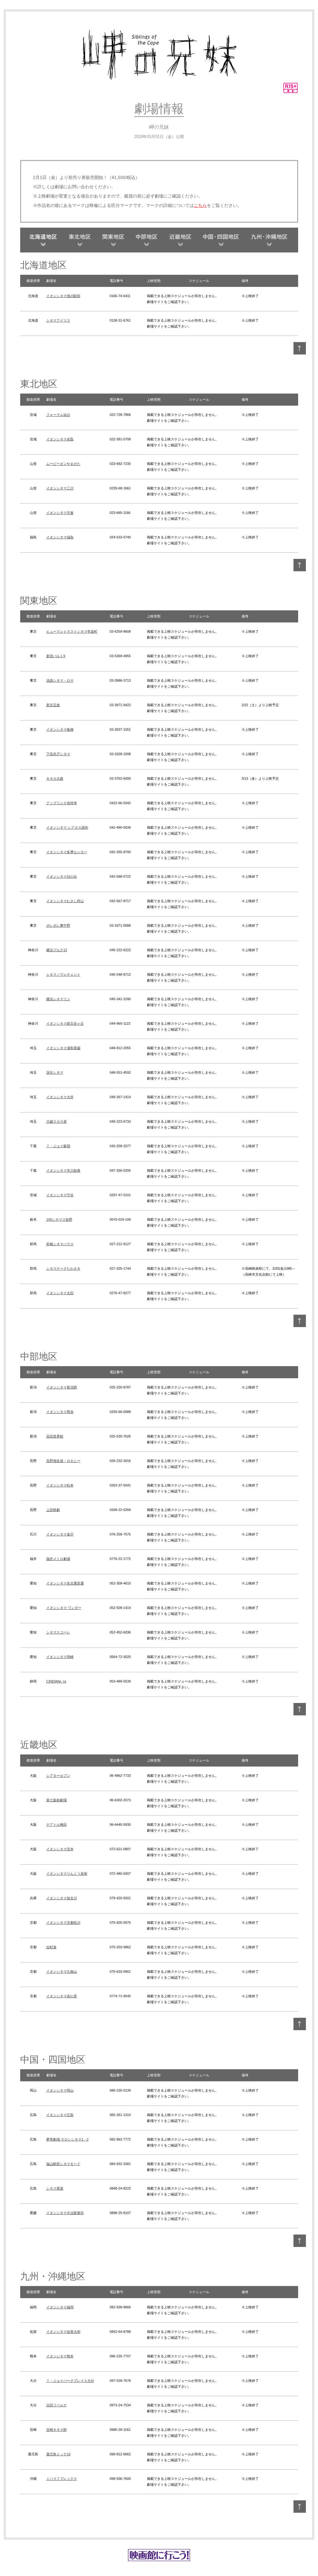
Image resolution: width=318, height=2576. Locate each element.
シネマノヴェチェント (63, 974)
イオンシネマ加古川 (62, 1898)
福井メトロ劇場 (58, 1559)
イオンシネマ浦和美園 (63, 1048)
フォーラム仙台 (58, 415)
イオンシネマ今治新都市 (65, 2213)
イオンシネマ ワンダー (64, 1608)
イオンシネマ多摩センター (67, 852)
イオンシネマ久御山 (62, 1972)
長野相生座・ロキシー (63, 1461)
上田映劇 (53, 1510)
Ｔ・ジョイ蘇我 (58, 1146)
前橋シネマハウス (60, 1244)
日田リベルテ (57, 2405)
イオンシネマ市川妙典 (63, 1170)
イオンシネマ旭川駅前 (63, 296)
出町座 (51, 1947)
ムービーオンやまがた (63, 464)
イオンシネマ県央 (60, 1412)
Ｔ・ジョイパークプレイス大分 (70, 2381)
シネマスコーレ (58, 1632)
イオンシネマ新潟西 (62, 1387)
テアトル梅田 (57, 1825)
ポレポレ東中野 (58, 925)
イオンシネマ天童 (60, 513)
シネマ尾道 (55, 2188)
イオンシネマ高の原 (62, 1996)
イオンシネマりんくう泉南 (67, 1874)
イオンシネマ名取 (60, 439)
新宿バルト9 (56, 656)
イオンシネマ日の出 (62, 876)
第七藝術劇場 (57, 1800)
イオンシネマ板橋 (60, 729)
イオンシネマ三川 (60, 488)
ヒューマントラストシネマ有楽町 (72, 631)
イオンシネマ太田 (60, 1293)
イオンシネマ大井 (60, 1097)
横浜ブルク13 (57, 950)
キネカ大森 (55, 778)
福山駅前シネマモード (63, 2164)
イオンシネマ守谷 (60, 1195)
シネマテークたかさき (63, 1268)
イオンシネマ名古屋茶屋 (65, 1583)
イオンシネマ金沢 (60, 1534)
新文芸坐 (53, 705)
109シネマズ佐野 (59, 1219)
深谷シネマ (55, 1072)
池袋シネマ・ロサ (60, 680)
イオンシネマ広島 (60, 2115)
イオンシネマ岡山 (60, 2090)
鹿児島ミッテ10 (58, 2454)
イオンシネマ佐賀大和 (63, 2332)
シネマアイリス (58, 320)
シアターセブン (58, 1776)
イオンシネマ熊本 (60, 2356)
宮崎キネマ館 (57, 2430)
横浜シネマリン (58, 999)
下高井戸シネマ (58, 754)
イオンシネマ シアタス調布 (67, 827)
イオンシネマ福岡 (60, 2307)
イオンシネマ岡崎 (60, 1657)
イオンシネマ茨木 (60, 1849)
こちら (200, 205)
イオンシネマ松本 (60, 1485)
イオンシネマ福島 (60, 537)
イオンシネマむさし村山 (65, 901)
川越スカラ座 (57, 1121)
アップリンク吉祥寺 (62, 803)
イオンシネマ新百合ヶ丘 (65, 1023)
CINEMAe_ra (56, 1681)
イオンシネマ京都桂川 (63, 1923)
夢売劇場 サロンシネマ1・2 (67, 2139)
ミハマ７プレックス (62, 2479)
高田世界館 (55, 1436)
